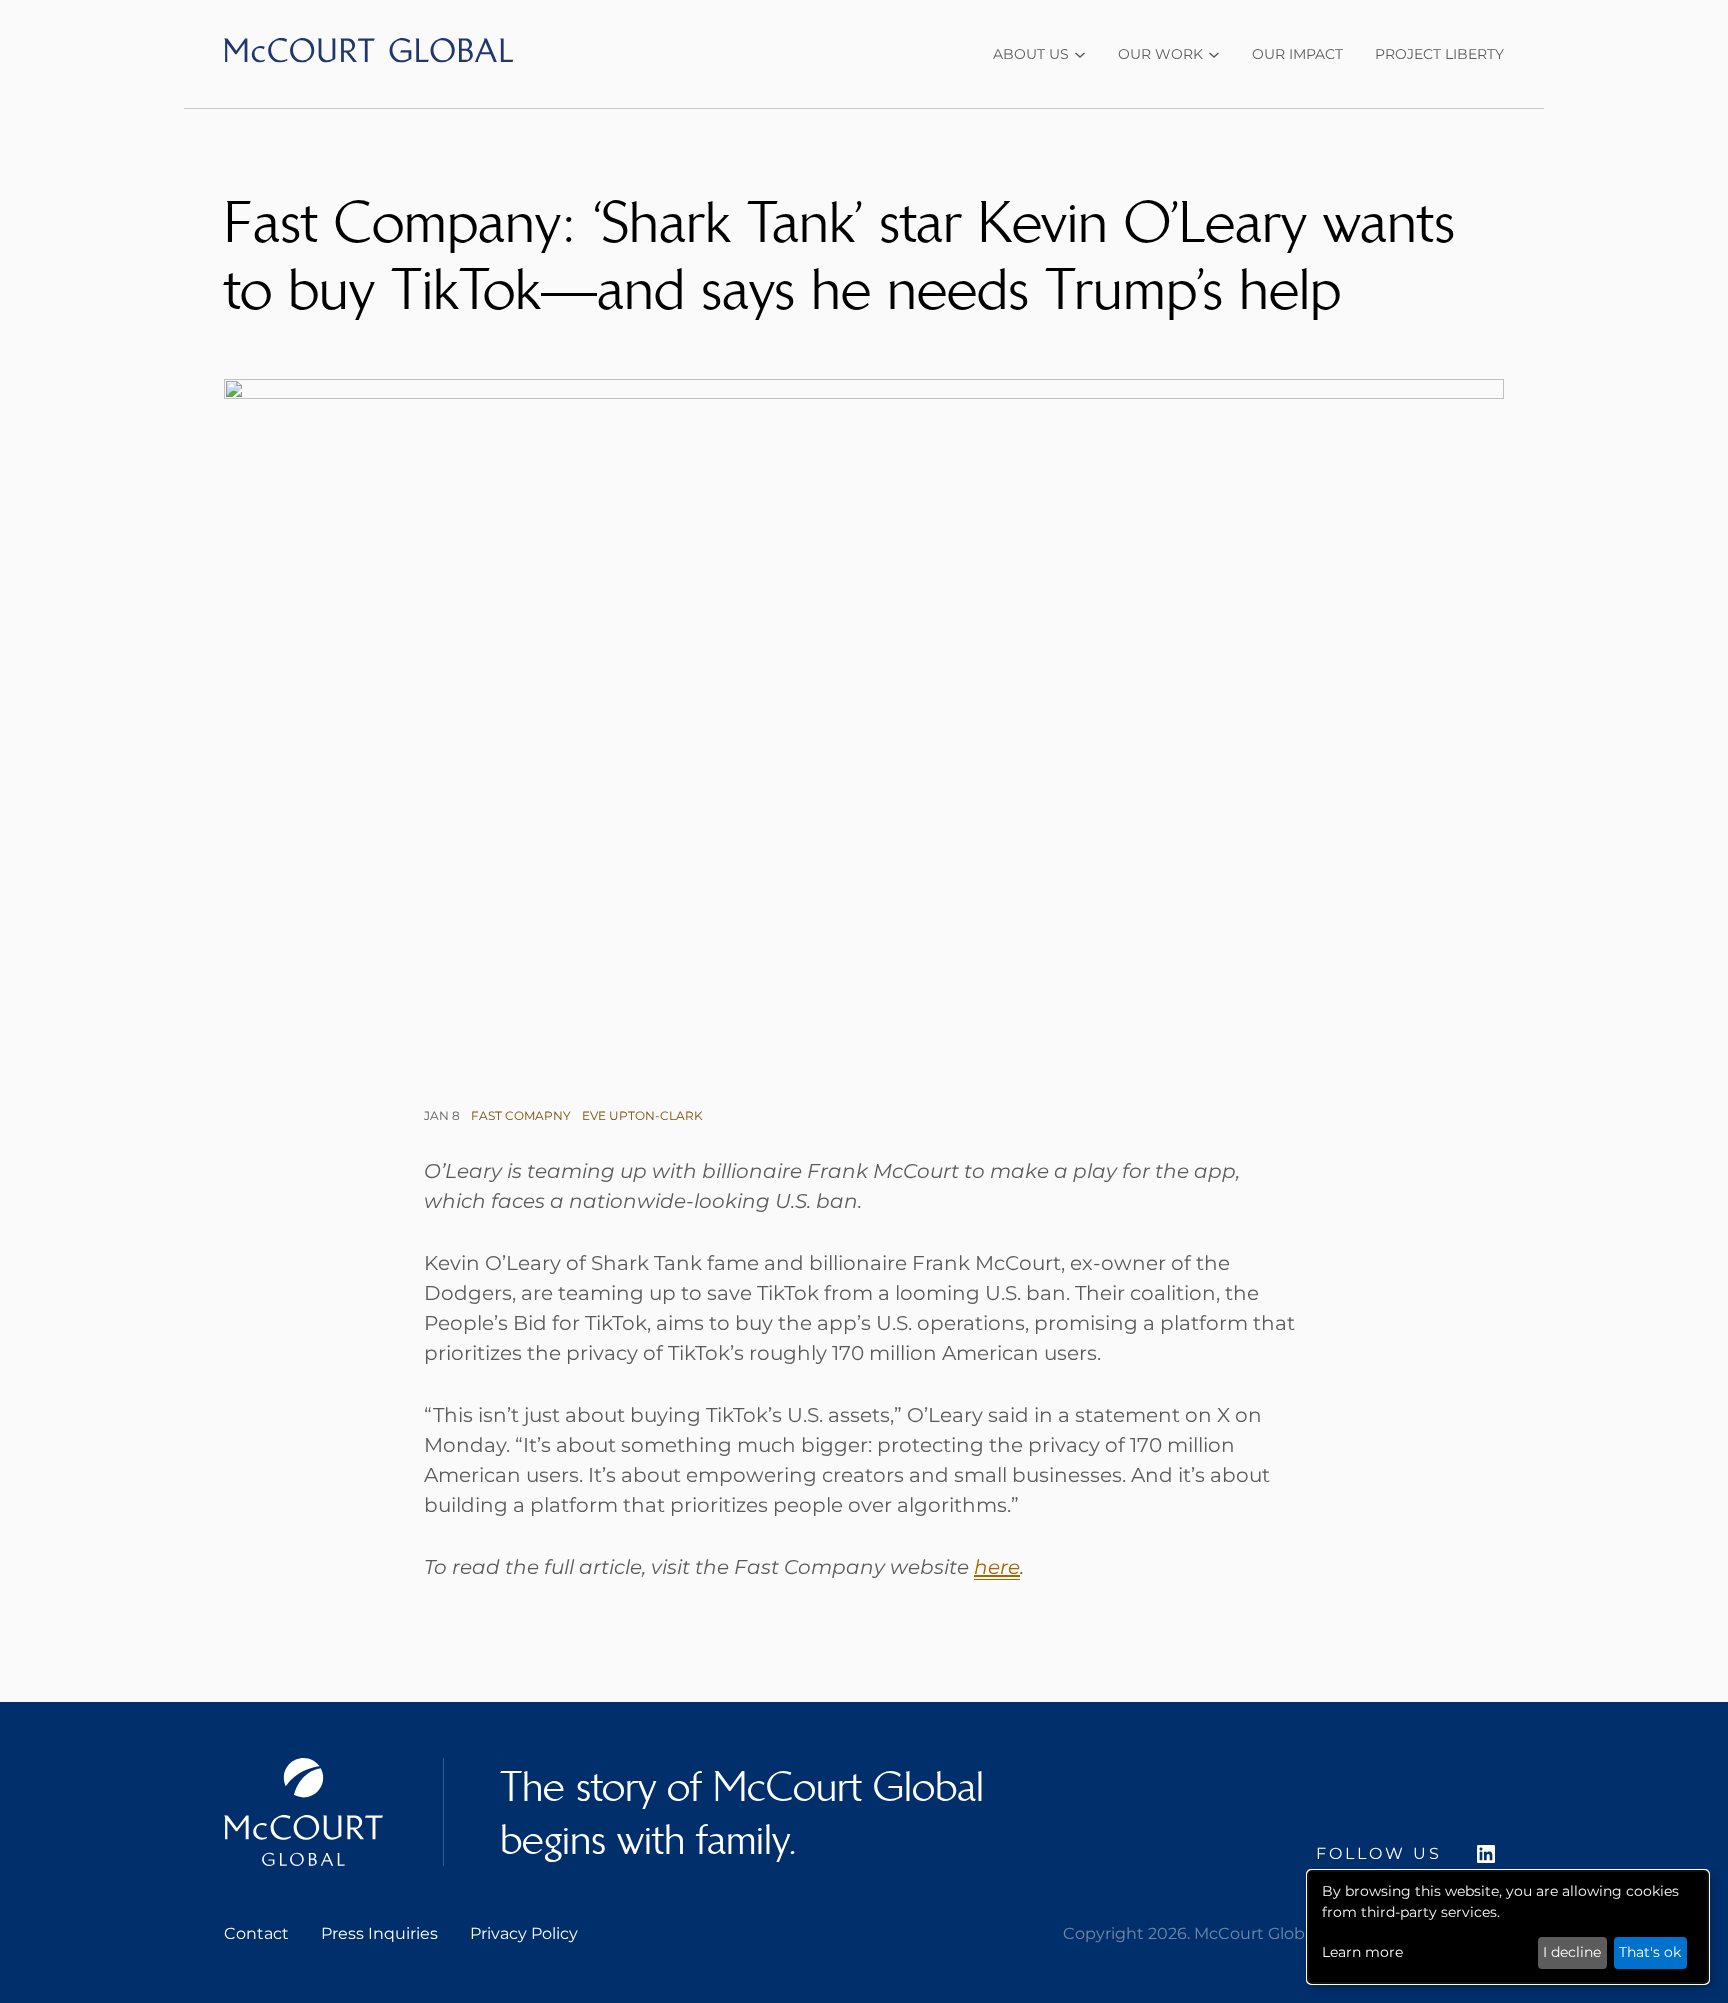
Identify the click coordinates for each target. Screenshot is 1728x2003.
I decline (1572, 1952)
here (997, 1567)
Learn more (1362, 1952)
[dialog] (1508, 1927)
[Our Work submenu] (1214, 55)
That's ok (1650, 1952)
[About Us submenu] (1080, 55)
